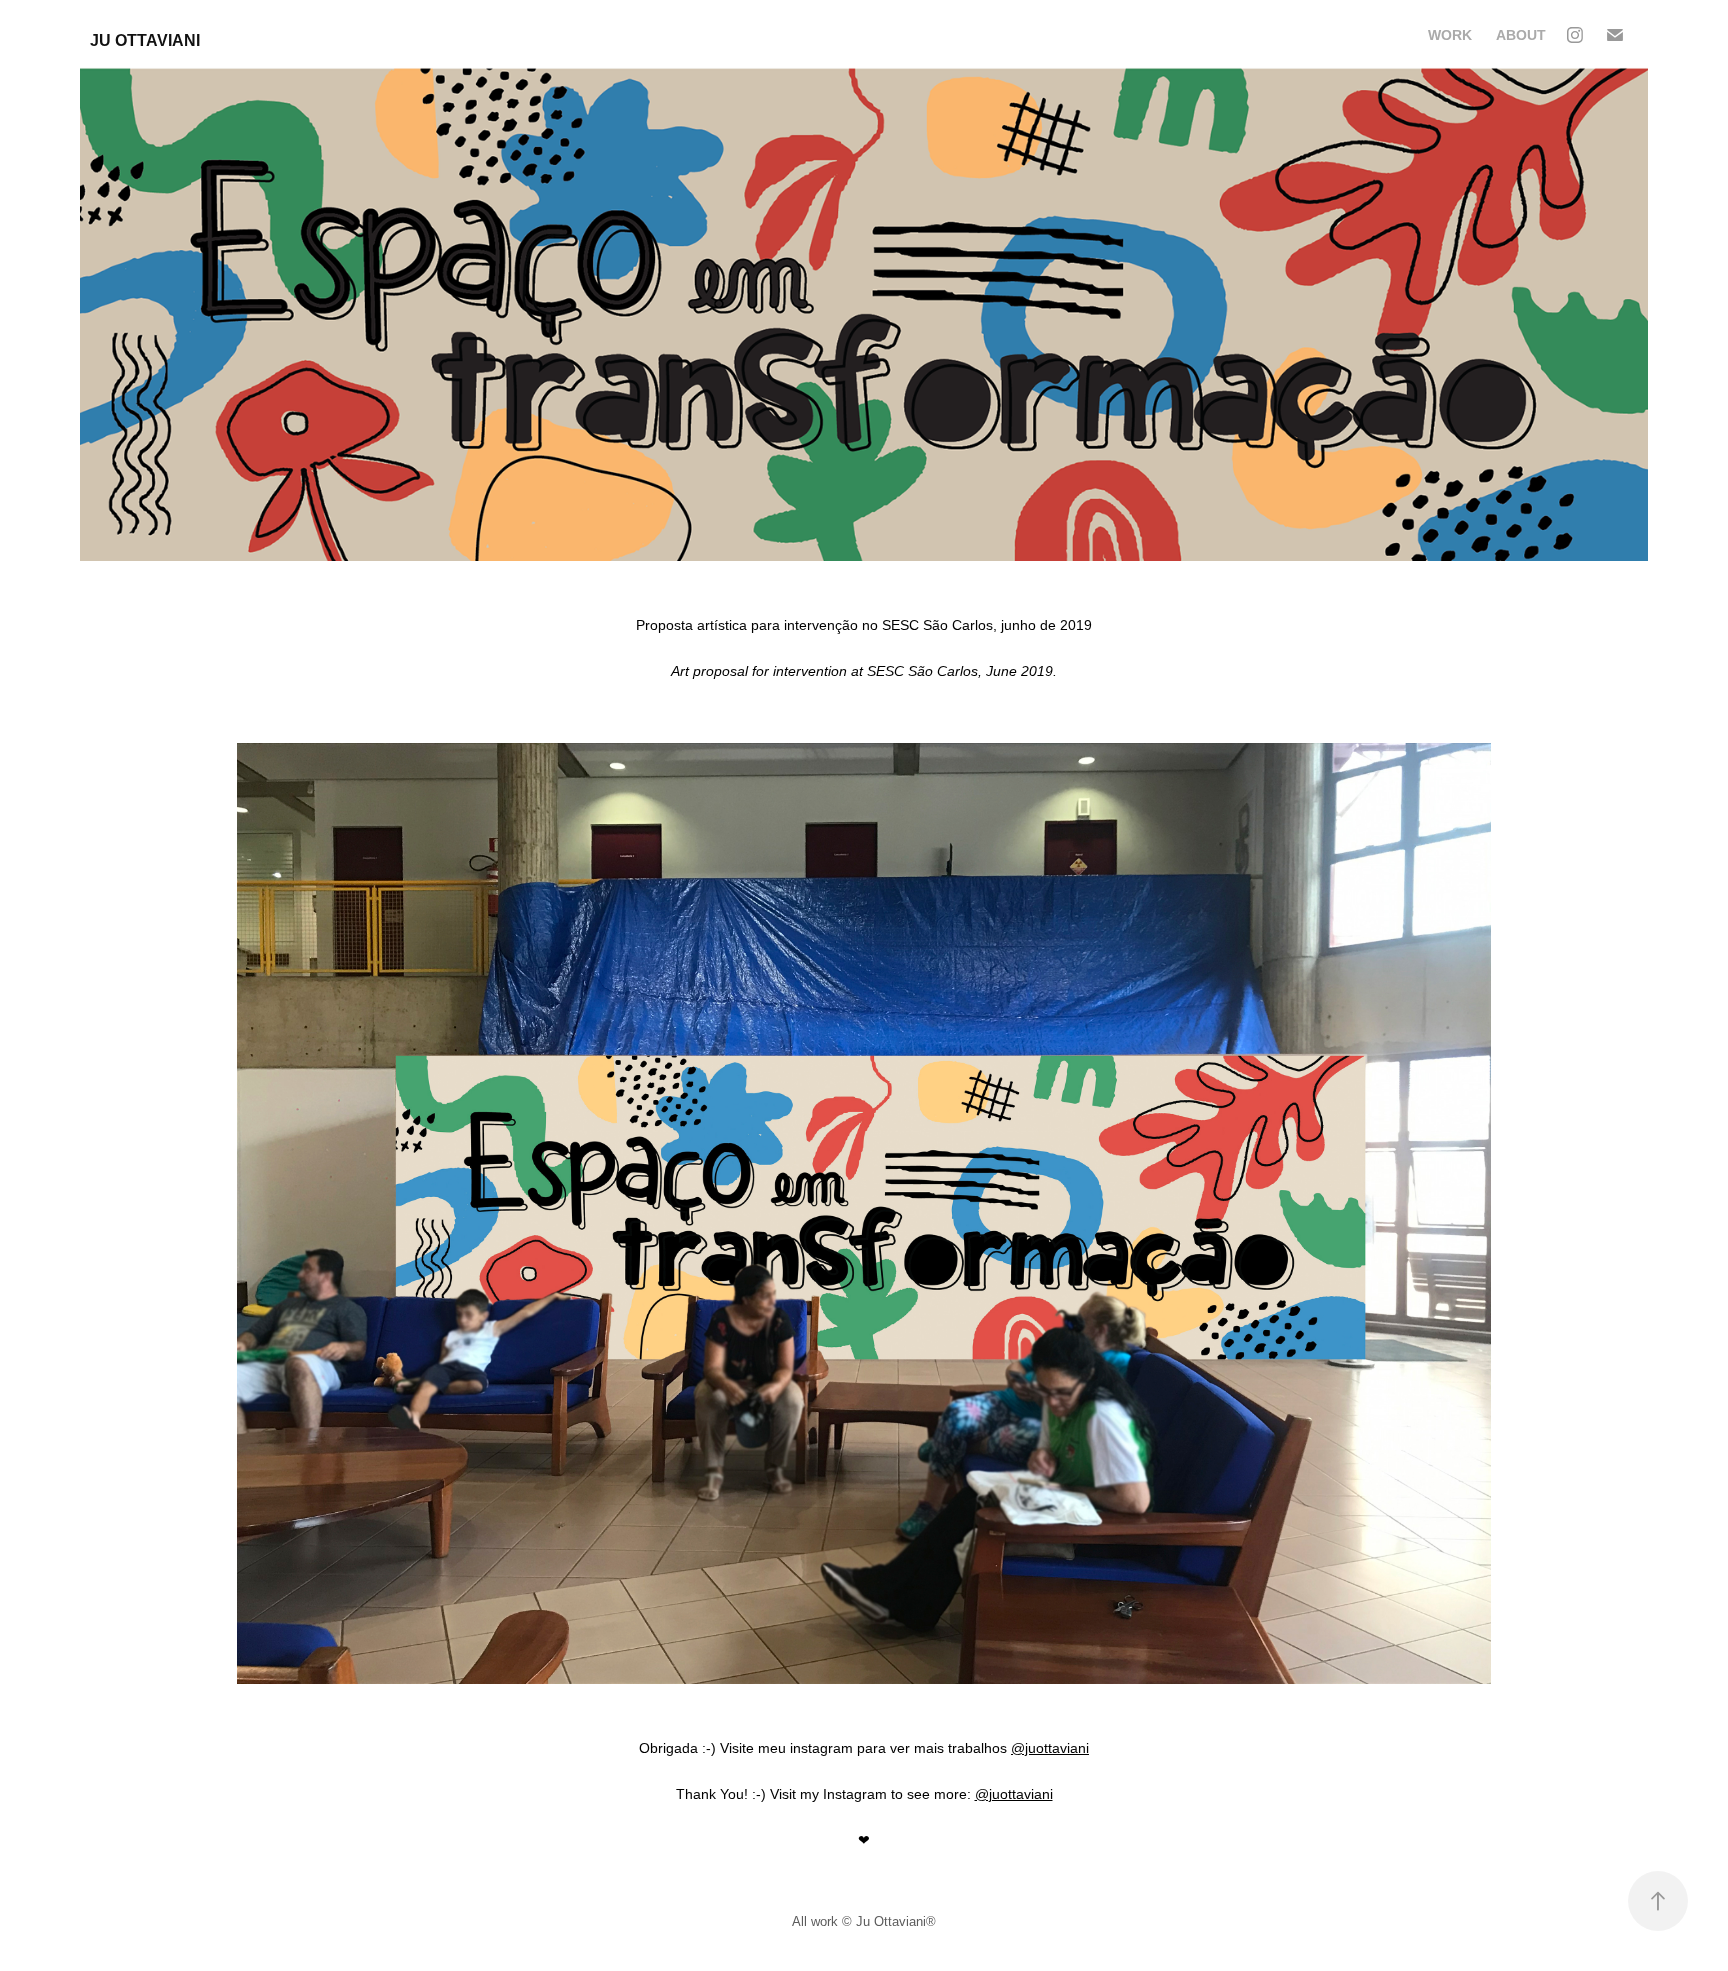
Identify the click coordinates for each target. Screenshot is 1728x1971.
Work (1450, 35)
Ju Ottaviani (145, 40)
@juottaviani (1050, 1748)
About (1521, 35)
